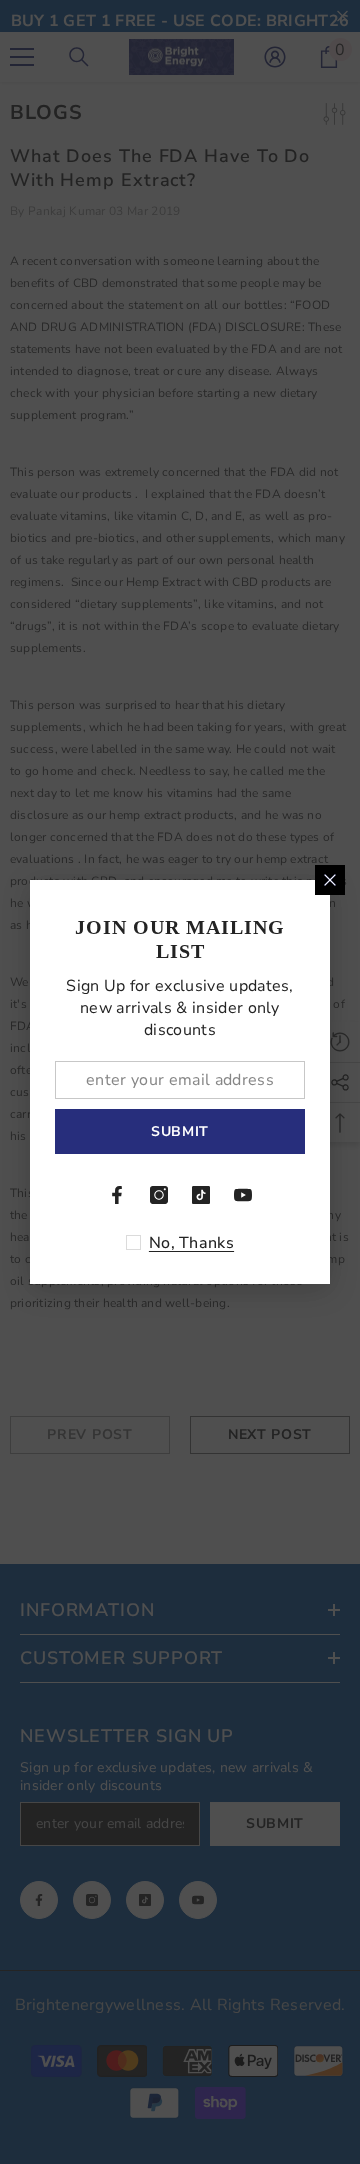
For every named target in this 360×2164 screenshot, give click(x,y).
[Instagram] (159, 1195)
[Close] (330, 880)
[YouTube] (243, 1195)
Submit (180, 1131)
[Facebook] (117, 1195)
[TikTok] (201, 1195)
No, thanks (191, 1243)
